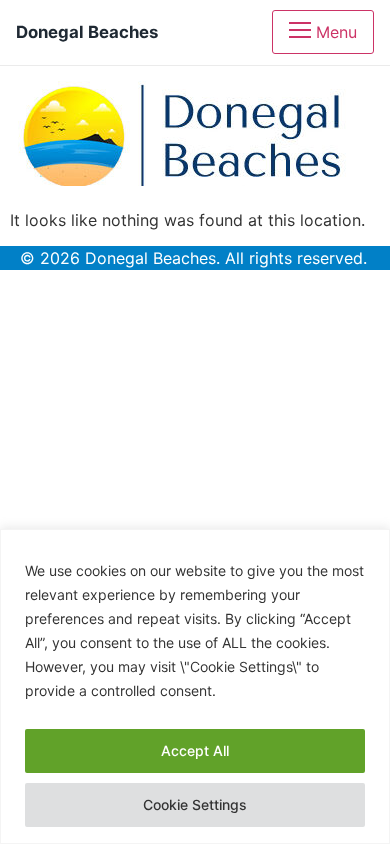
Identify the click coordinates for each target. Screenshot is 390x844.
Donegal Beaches (87, 32)
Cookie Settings (195, 804)
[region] (195, 686)
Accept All (195, 750)
